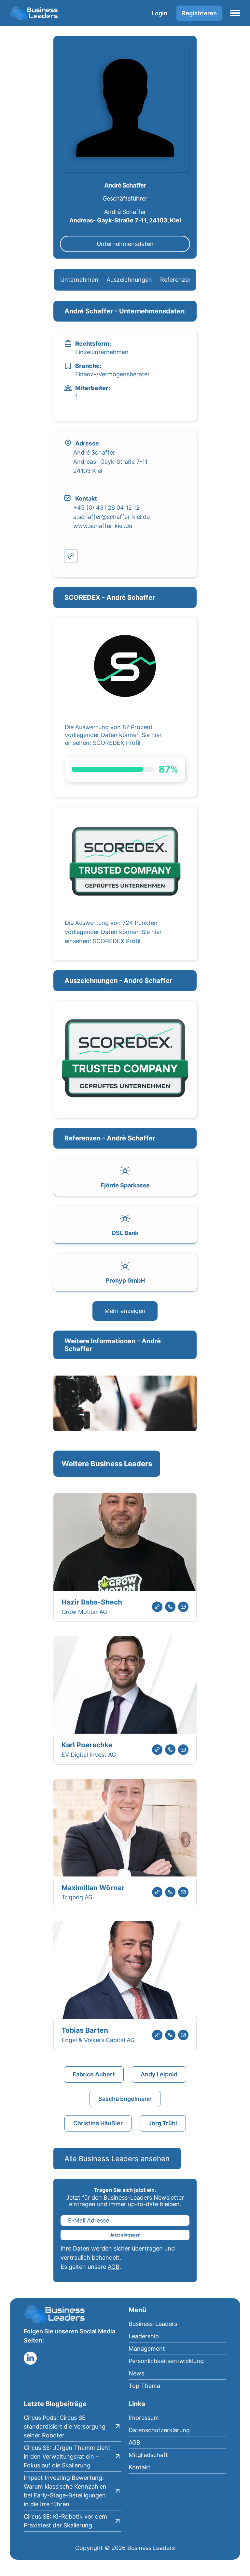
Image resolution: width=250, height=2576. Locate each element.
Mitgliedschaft (148, 2455)
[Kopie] (71, 556)
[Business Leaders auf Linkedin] (30, 2358)
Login (160, 13)
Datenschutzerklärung (159, 2430)
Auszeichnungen (129, 280)
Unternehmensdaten (125, 244)
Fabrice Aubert (94, 2074)
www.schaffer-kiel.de (103, 526)
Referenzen (176, 280)
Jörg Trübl (163, 2123)
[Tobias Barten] (125, 1971)
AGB (114, 2267)
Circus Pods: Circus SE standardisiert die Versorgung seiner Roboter (65, 2426)
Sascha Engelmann (125, 2099)
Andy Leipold (159, 2074)
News (136, 2373)
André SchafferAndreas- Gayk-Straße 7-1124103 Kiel (110, 462)
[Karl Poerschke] (125, 1686)
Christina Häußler (98, 2123)
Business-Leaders (153, 2324)
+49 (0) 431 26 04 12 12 (106, 508)
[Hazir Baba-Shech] (125, 1543)
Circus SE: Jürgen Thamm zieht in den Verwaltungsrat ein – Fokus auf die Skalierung (67, 2456)
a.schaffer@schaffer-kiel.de (111, 517)
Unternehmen (79, 280)
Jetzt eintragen (125, 2235)
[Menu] (235, 13)
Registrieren (199, 13)
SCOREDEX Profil (117, 743)
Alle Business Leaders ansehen (117, 2159)
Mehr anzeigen (125, 1311)
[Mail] (183, 1607)
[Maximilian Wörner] (125, 1829)
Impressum (144, 2418)
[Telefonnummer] (170, 1607)
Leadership (144, 2336)
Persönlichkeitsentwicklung (166, 2361)
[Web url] (157, 1607)
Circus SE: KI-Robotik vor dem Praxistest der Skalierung (65, 2521)
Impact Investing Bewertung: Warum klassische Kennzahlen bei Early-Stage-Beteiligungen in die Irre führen (65, 2491)
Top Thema (144, 2386)
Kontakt (139, 2467)
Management (147, 2349)
